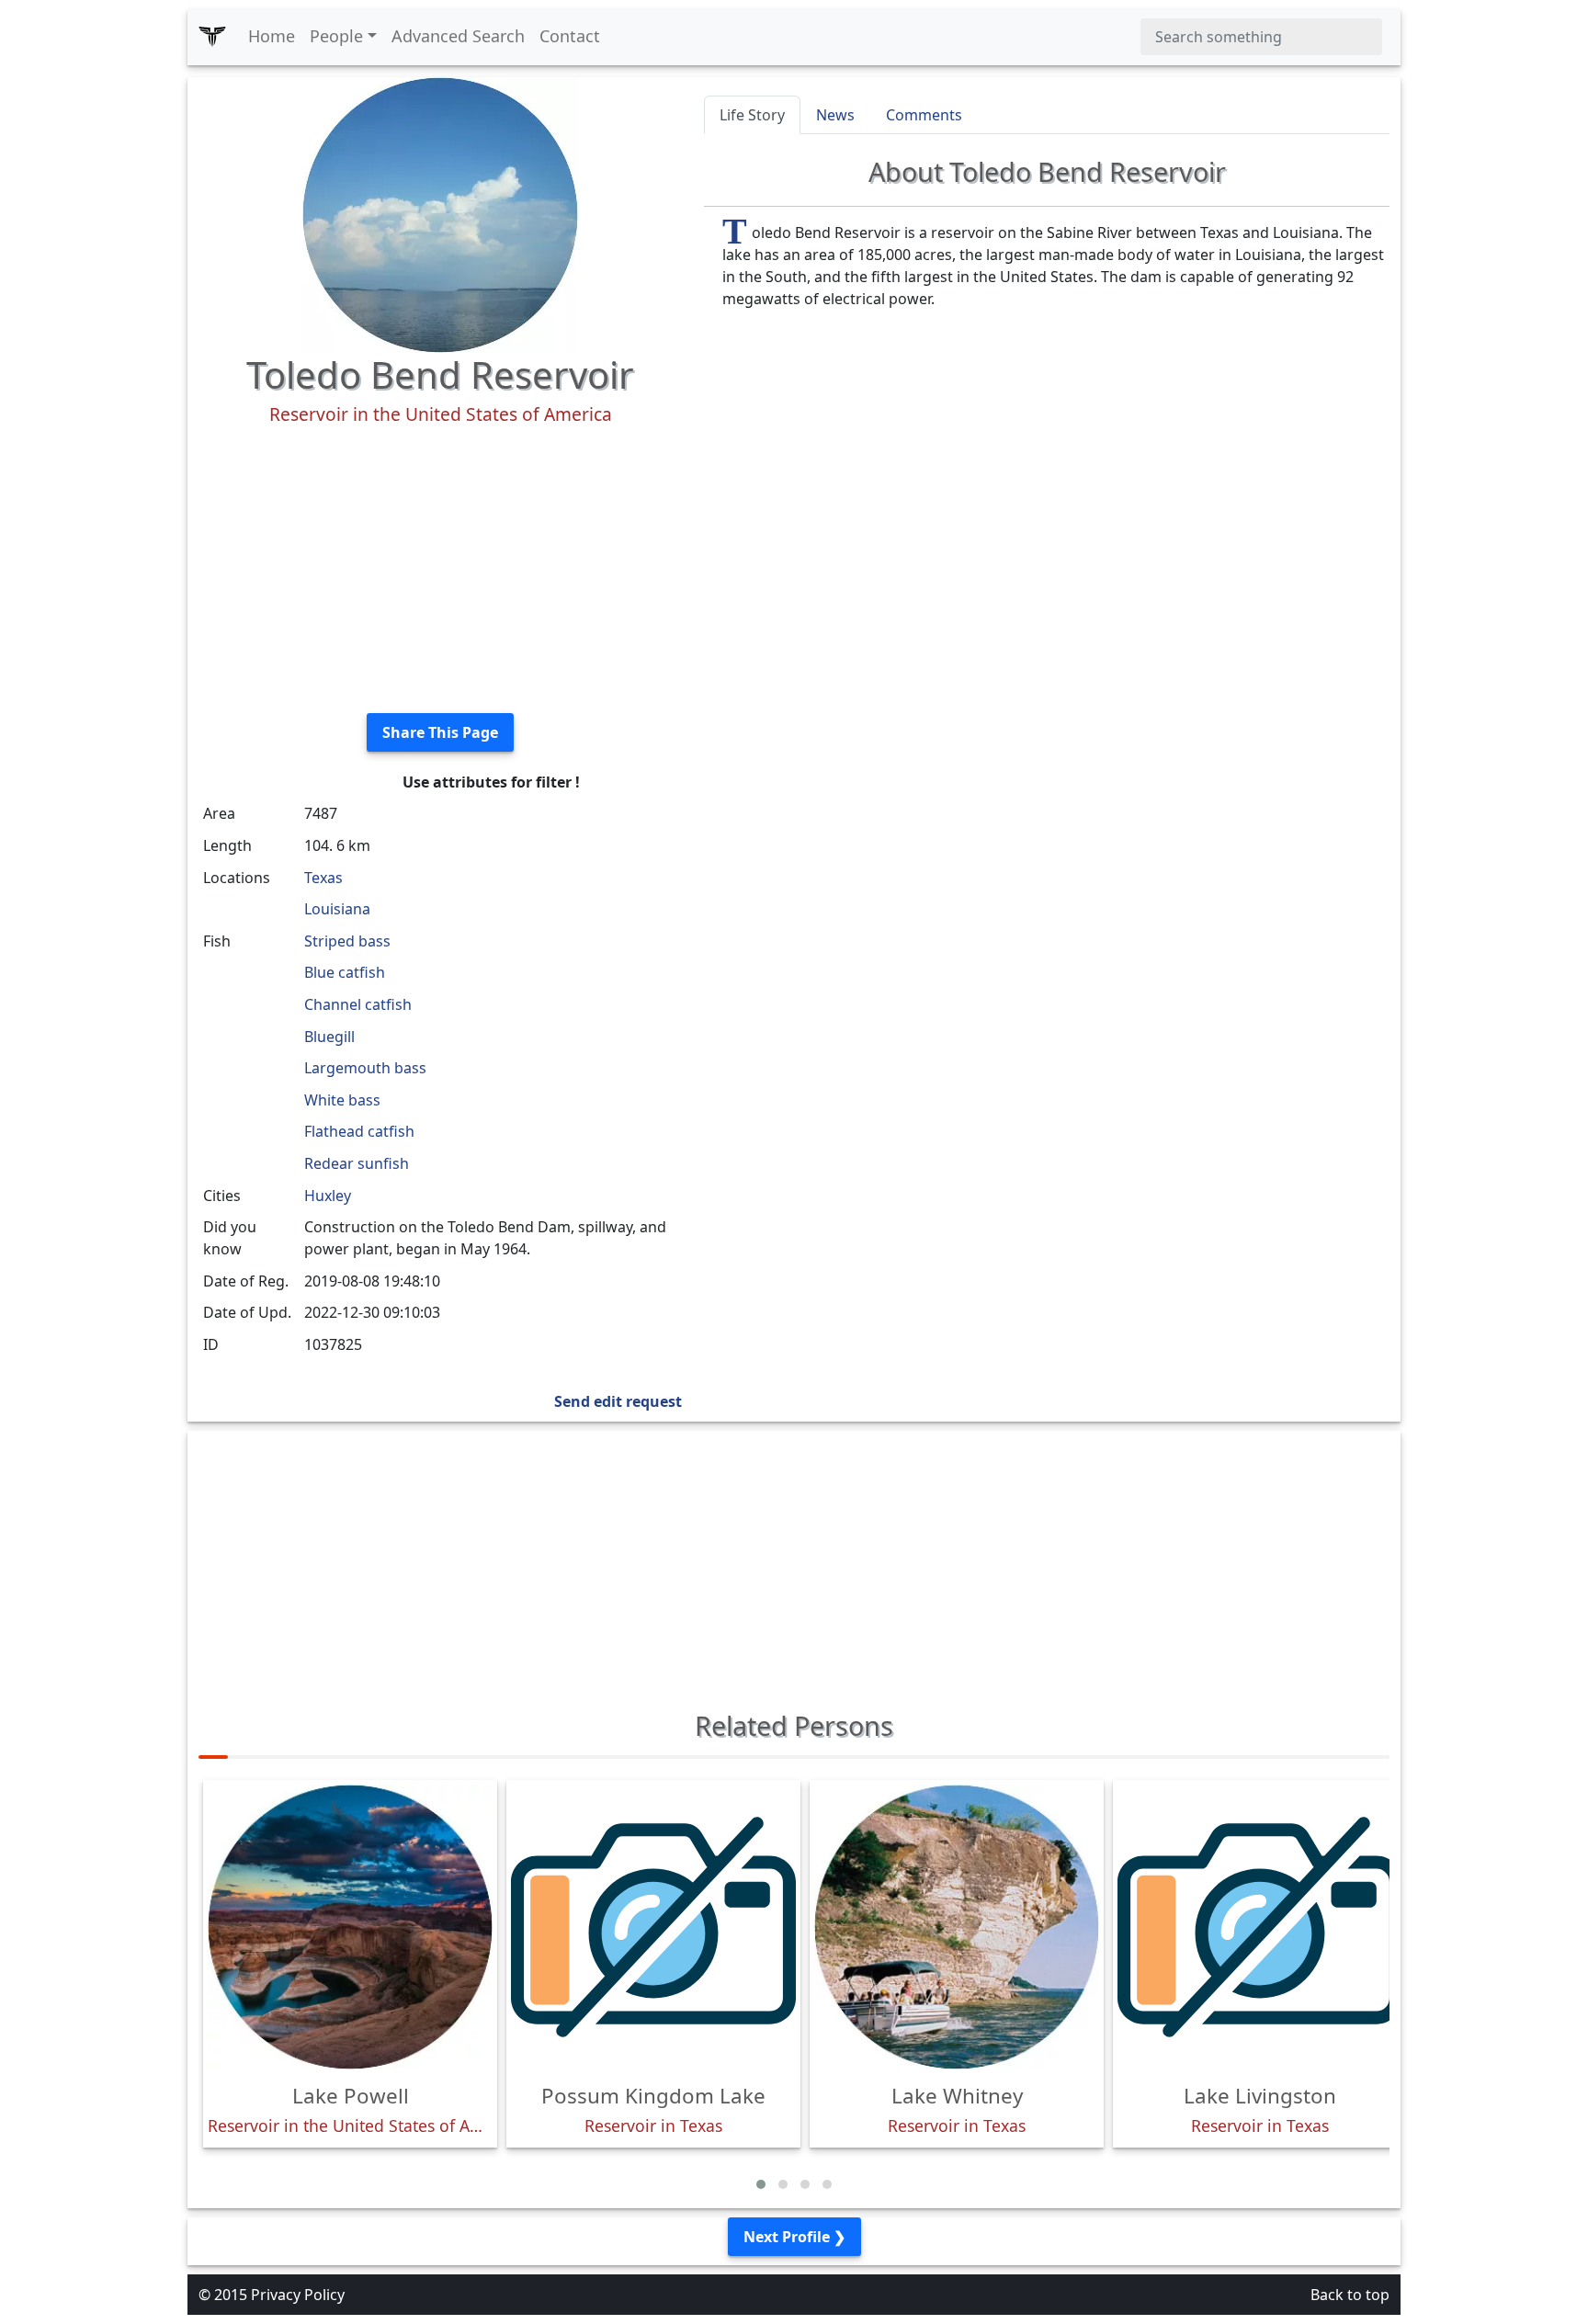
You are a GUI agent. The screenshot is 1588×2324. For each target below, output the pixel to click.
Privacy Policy (298, 2295)
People (336, 36)
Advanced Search (458, 36)
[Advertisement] (440, 570)
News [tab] (835, 115)
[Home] (212, 37)
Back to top (1350, 2295)
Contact (570, 36)
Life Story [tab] (752, 115)
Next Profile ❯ (794, 2237)
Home (272, 36)
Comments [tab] (924, 115)
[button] (761, 2184)
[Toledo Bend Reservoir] (440, 213)
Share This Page (440, 732)
